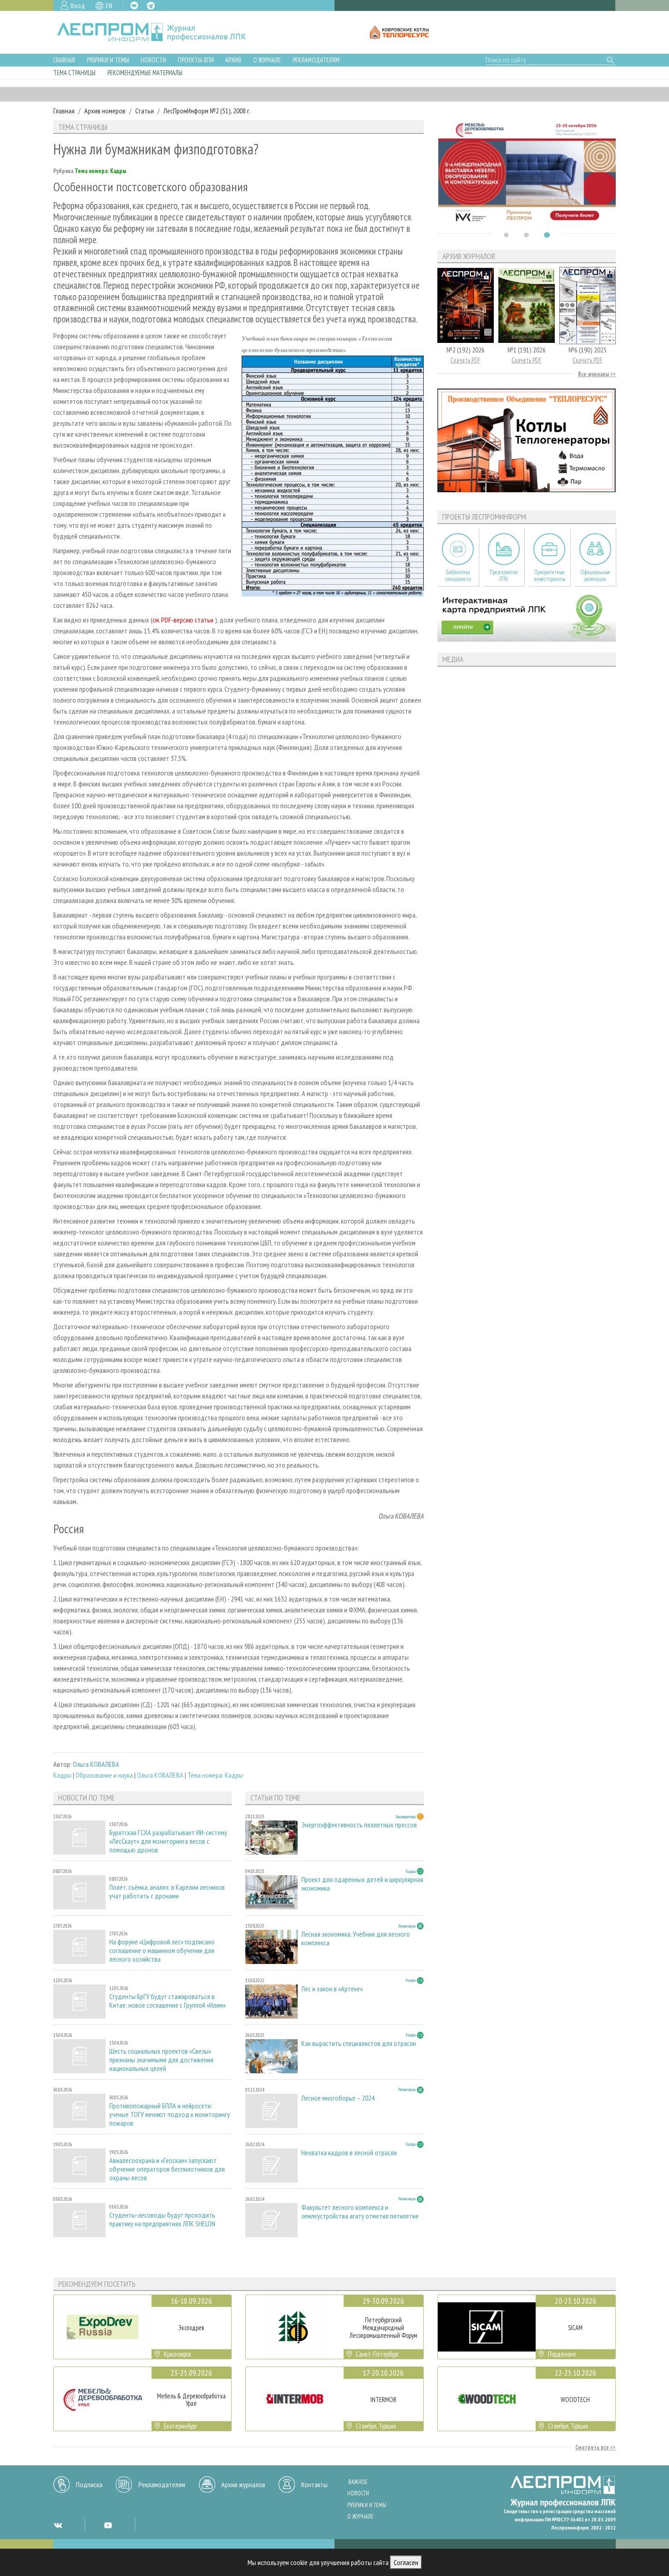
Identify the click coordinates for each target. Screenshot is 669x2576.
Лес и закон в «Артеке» (332, 1989)
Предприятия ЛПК (504, 576)
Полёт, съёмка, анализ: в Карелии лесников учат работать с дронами (167, 1892)
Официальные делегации (595, 576)
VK (134, 5)
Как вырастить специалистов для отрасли (359, 2043)
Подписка (89, 2484)
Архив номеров (105, 111)
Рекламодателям (316, 60)
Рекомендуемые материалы (145, 73)
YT (108, 2525)
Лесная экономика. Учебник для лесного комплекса (356, 1938)
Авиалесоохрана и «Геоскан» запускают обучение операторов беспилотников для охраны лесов (167, 2169)
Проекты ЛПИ (196, 60)
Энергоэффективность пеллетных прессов (359, 1825)
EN (109, 5)
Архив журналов (243, 2484)
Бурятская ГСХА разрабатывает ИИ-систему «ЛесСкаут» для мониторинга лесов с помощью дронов (168, 1841)
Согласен (406, 2562)
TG (151, 6)
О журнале (267, 60)
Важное (358, 2482)
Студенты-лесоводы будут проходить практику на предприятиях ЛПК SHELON (162, 2219)
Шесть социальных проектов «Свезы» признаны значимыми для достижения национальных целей (161, 2060)
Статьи (144, 111)
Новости (153, 60)
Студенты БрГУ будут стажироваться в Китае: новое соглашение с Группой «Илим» (167, 2001)
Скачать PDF (466, 360)
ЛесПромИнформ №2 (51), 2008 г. (207, 111)
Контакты (314, 2484)
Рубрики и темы (108, 60)
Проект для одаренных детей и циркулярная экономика (362, 1884)
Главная (64, 60)
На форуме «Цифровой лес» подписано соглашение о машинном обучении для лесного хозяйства (162, 1951)
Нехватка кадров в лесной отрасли (349, 2153)
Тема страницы (74, 73)
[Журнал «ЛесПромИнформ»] (159, 32)
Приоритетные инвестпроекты (550, 576)
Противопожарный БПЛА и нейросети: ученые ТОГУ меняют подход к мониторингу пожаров (170, 2114)
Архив (233, 60)
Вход (78, 5)
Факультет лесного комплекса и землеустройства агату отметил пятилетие (360, 2212)
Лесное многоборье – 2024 (338, 2098)
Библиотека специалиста (458, 576)
